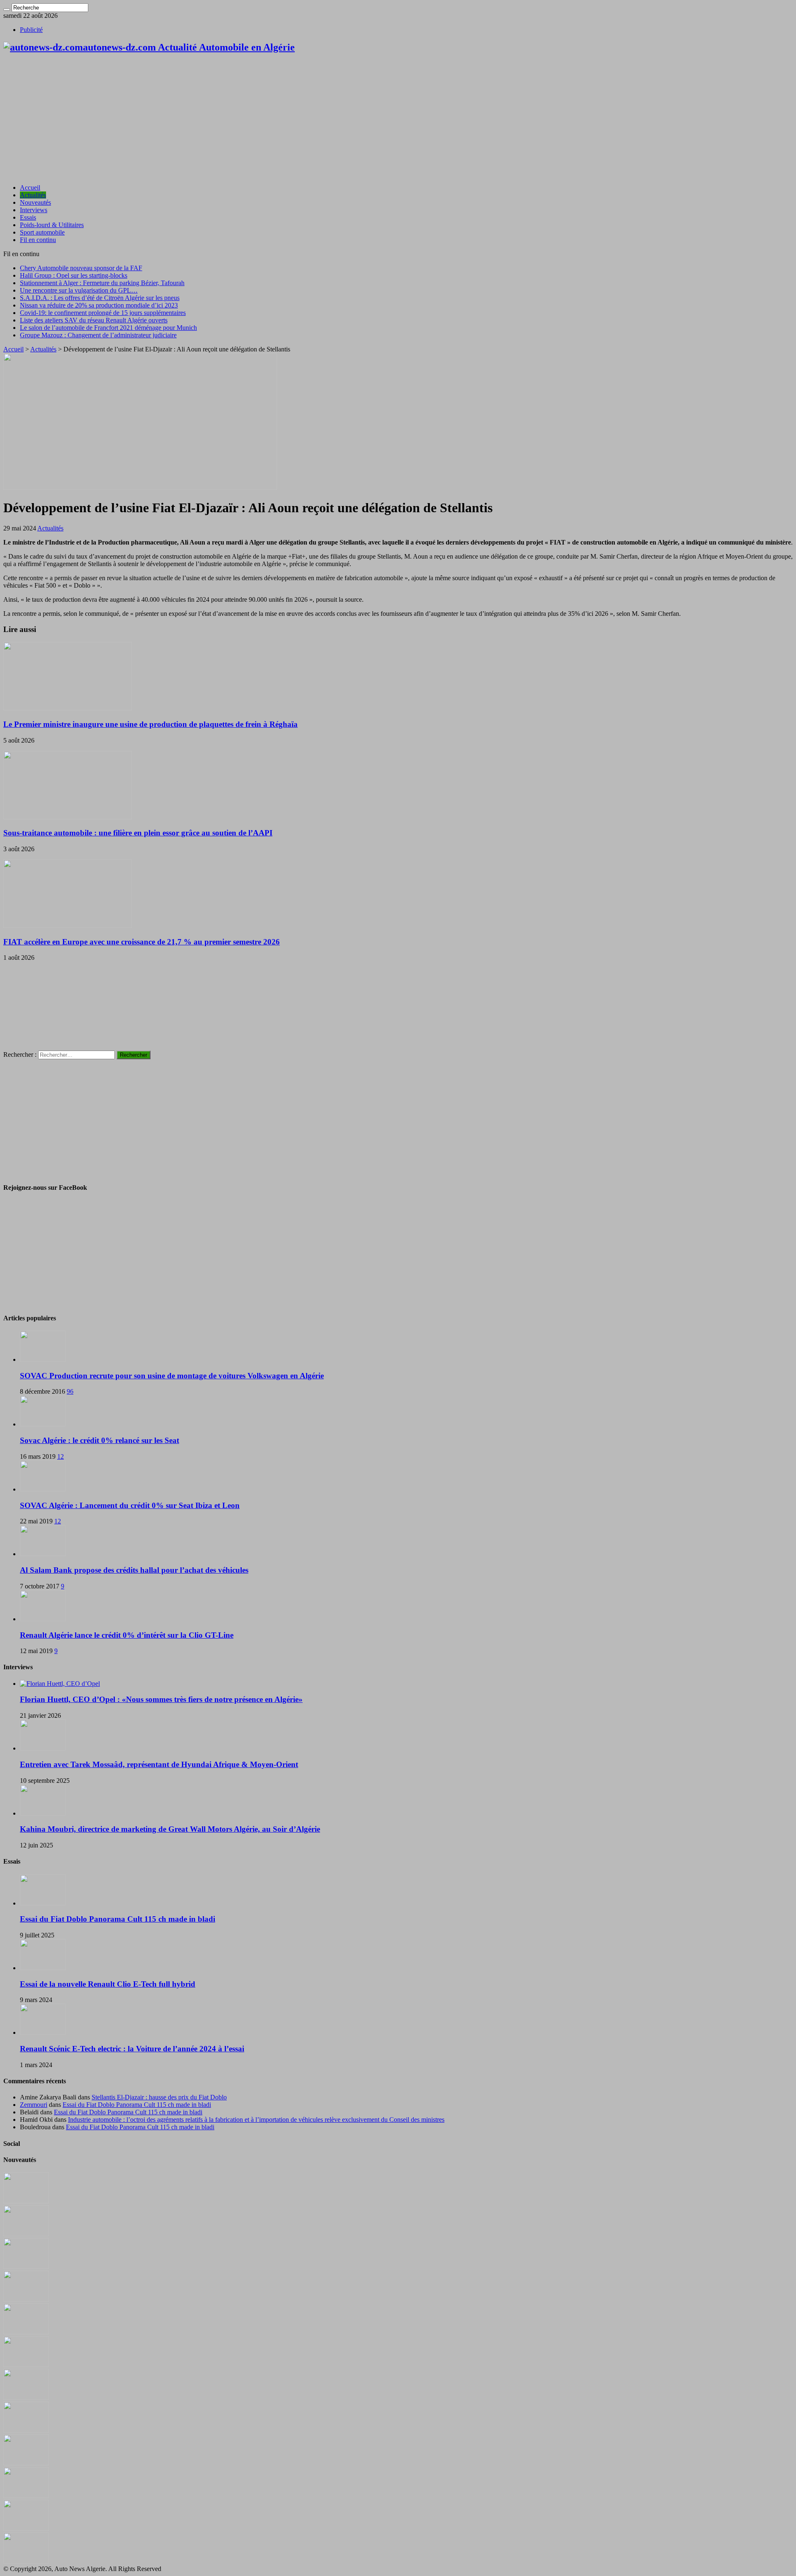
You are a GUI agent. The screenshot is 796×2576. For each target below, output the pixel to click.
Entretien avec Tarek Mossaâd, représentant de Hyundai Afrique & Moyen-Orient (159, 1764)
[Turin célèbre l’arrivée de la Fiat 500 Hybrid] (26, 2398)
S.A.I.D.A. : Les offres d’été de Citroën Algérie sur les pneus (100, 298)
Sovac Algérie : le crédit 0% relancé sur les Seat (99, 1440)
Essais (28, 217)
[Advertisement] (398, 119)
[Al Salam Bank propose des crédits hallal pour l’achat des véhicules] (43, 1554)
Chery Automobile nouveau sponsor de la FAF (81, 268)
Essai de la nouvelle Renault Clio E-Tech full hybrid (108, 1984)
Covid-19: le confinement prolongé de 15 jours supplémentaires (103, 313)
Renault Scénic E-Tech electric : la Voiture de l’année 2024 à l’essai (132, 2049)
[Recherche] (7, 10)
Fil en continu (38, 240)
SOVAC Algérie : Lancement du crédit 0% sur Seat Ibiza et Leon (130, 1505)
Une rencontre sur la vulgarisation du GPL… (79, 290)
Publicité (31, 30)
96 (70, 1391)
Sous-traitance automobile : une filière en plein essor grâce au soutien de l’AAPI (138, 833)
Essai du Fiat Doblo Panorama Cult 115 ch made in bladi (118, 1919)
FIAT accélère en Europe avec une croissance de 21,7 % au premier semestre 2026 (142, 942)
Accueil (30, 188)
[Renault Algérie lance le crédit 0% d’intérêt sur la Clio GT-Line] (43, 1619)
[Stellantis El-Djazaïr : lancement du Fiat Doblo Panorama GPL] (26, 2463)
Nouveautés (35, 202)
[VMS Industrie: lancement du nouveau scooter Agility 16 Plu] (26, 2496)
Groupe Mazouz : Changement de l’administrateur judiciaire (98, 335)
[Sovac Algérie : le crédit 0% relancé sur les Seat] (43, 1424)
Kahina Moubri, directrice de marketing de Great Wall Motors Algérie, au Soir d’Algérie (170, 1829)
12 (61, 1456)
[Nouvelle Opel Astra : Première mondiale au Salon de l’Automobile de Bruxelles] (26, 2267)
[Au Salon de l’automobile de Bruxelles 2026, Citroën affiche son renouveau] (26, 2332)
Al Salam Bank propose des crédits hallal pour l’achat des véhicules (134, 1570)
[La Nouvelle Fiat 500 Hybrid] (26, 2430)
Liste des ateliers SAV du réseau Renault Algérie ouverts (94, 320)
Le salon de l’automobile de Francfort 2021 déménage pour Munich (108, 328)
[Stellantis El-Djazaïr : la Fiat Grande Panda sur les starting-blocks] (26, 2201)
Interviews (34, 210)
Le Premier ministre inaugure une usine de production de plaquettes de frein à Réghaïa (150, 724)
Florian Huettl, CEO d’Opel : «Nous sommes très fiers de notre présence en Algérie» (161, 1699)
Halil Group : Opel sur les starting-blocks (74, 275)
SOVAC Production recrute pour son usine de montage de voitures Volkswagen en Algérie (172, 1376)
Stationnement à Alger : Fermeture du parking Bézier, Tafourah (102, 283)
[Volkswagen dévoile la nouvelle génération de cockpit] (26, 2299)
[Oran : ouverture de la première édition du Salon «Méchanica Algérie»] (26, 2234)
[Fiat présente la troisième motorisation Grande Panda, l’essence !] (26, 2561)
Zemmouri (34, 2105)
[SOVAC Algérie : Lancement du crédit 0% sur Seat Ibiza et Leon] (43, 1489)
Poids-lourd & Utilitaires (52, 225)
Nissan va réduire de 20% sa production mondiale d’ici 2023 (99, 305)
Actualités (33, 195)
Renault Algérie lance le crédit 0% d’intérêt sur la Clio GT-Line (127, 1635)
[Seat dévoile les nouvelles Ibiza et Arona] (26, 2529)
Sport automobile (42, 232)
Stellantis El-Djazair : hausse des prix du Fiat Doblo (159, 2097)
